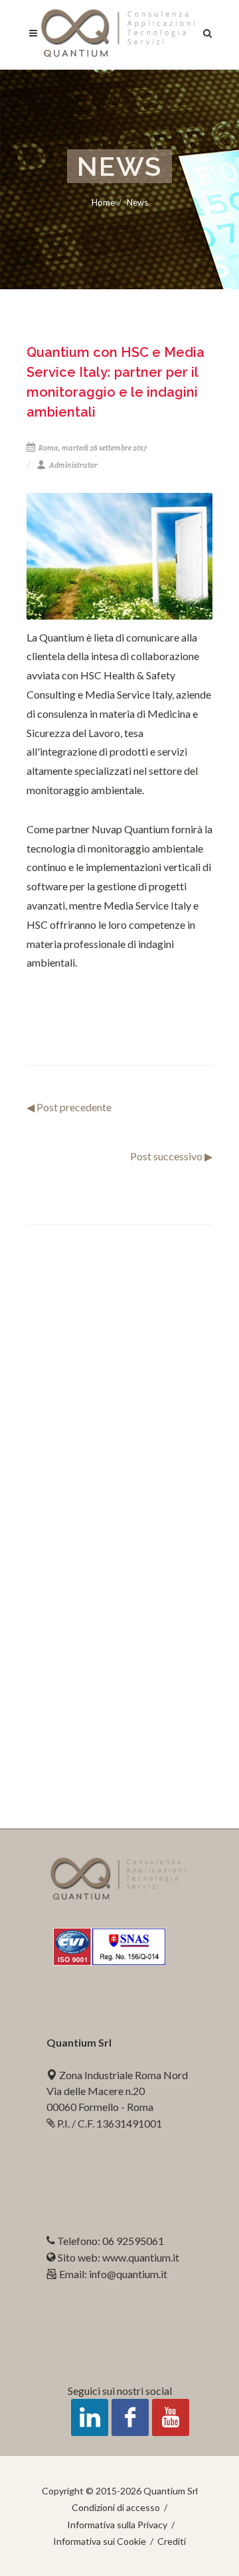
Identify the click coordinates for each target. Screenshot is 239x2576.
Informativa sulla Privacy (117, 2525)
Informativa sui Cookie (100, 2541)
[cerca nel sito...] (208, 31)
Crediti (172, 2541)
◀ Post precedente (69, 1107)
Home (103, 202)
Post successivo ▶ (171, 1156)
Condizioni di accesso (116, 2507)
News (137, 202)
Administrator (73, 465)
